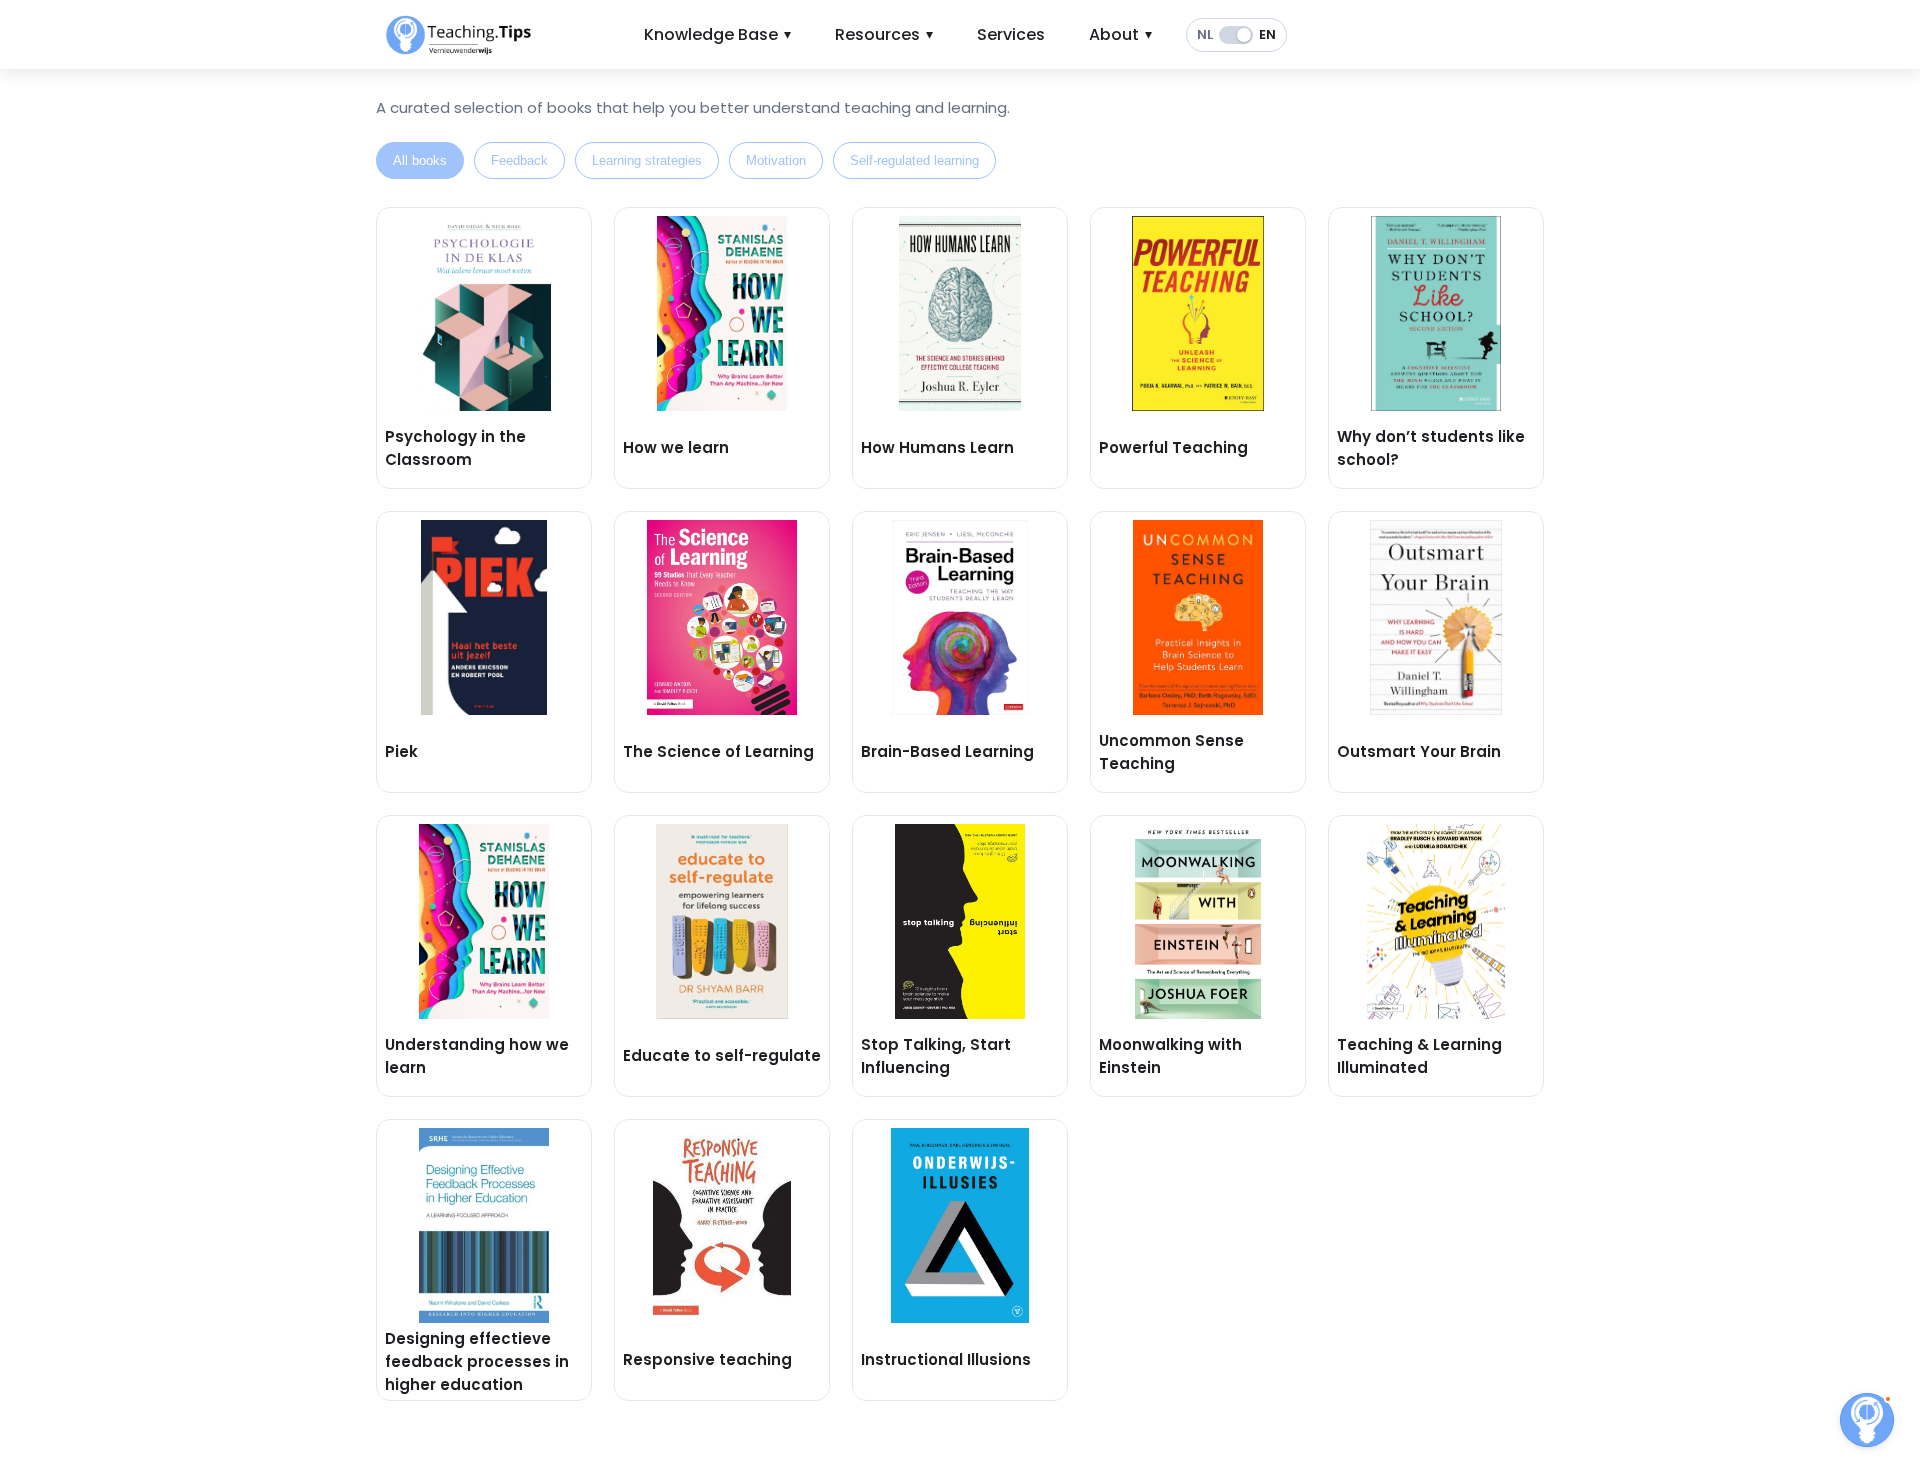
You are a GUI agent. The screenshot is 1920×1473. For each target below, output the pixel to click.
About (1120, 34)
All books (420, 160)
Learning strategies (647, 160)
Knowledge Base (717, 34)
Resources (884, 34)
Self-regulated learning (914, 160)
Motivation (776, 160)
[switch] (1236, 35)
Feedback (519, 160)
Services (1011, 34)
